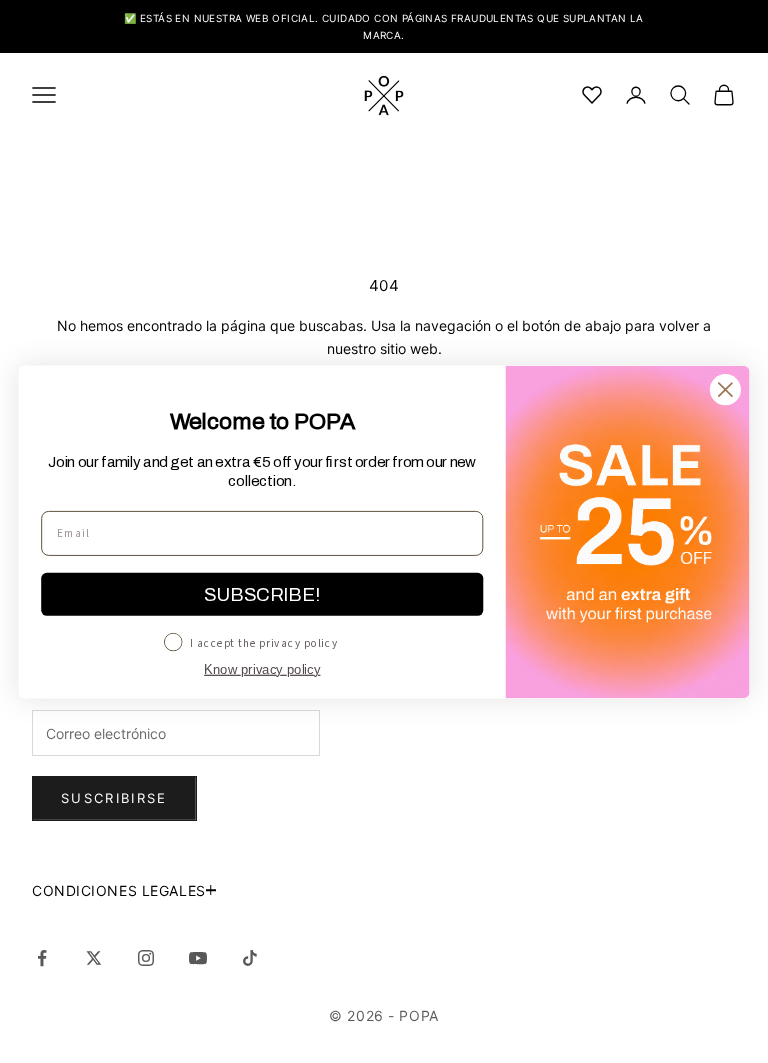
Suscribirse (114, 798)
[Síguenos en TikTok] (250, 958)
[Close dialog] (725, 389)
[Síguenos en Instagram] (146, 958)
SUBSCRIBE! (262, 593)
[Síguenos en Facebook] (42, 958)
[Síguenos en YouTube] (198, 958)
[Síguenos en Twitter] (94, 958)
